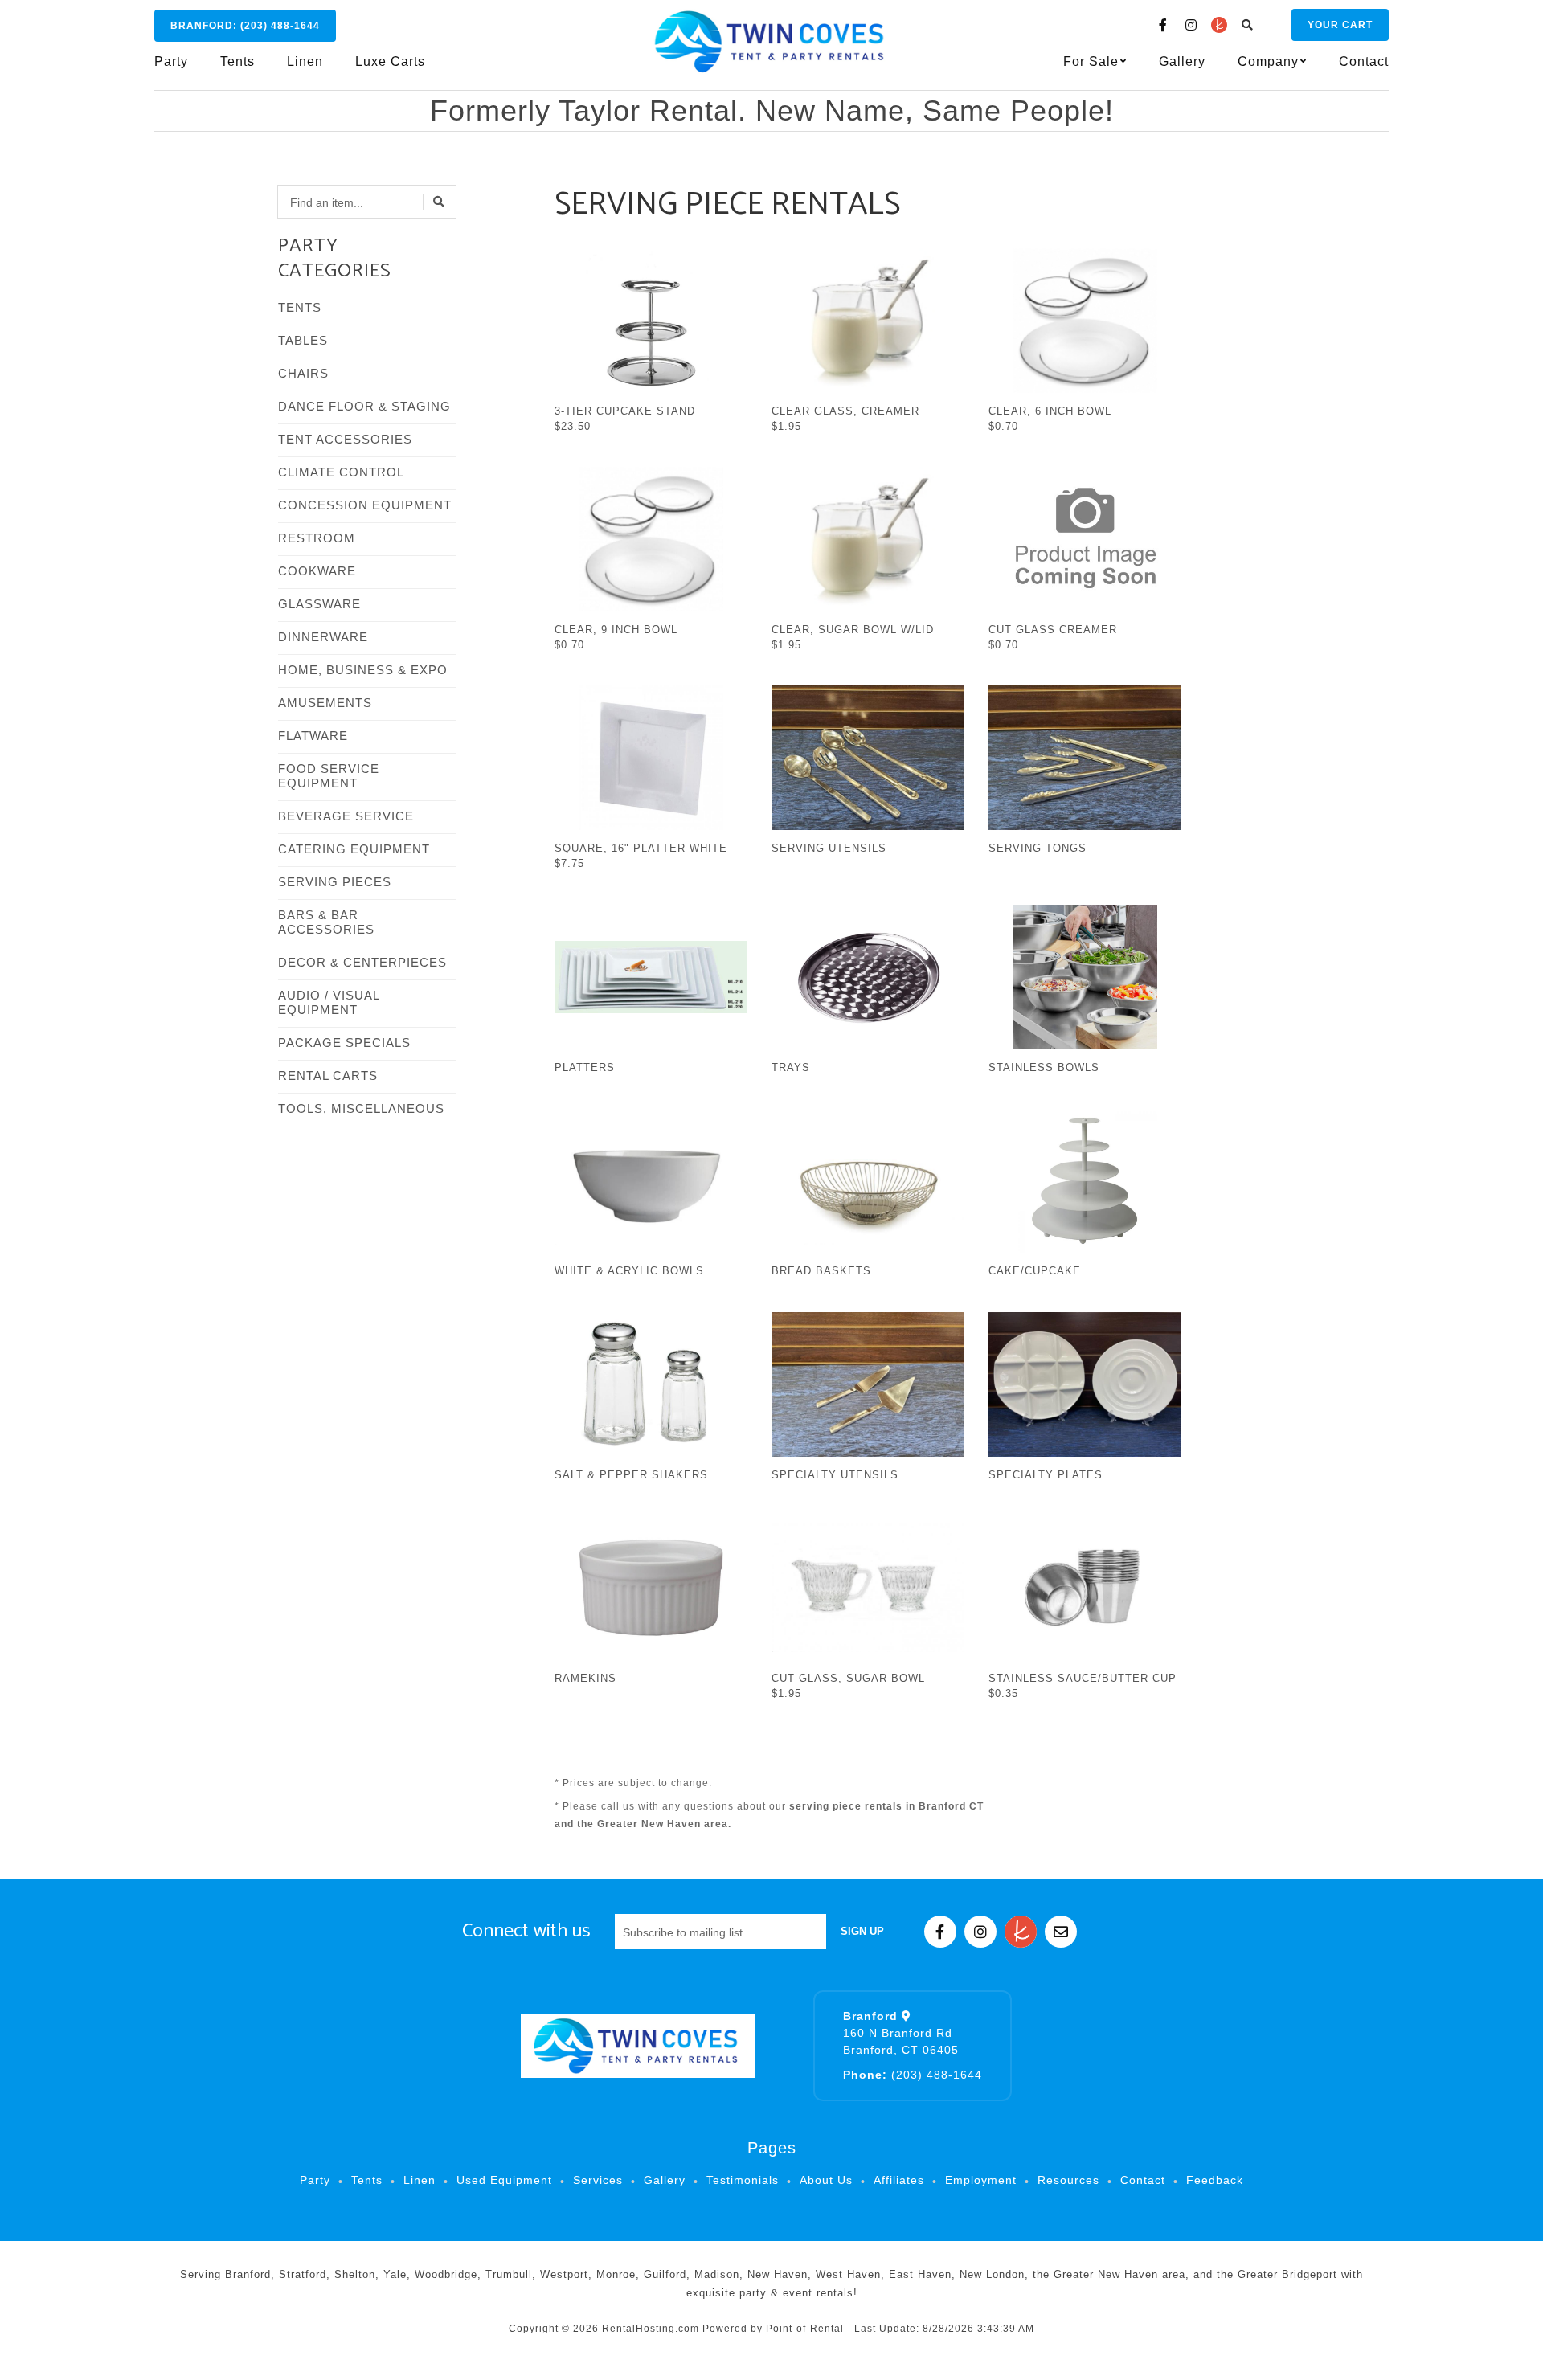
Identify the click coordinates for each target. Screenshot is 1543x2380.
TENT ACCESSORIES (345, 439)
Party (171, 61)
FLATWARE (313, 736)
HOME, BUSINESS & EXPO (363, 670)
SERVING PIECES (335, 882)
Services (598, 2180)
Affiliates (899, 2180)
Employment (981, 2180)
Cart (1340, 25)
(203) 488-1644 (913, 2075)
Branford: (245, 26)
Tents (237, 61)
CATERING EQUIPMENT (354, 849)
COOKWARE (317, 571)
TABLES (303, 340)
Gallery (1182, 61)
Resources (1068, 2180)
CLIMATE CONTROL (341, 472)
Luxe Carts (390, 61)
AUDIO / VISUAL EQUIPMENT (329, 1002)
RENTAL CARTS (328, 1075)
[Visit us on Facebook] (1163, 25)
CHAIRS (303, 373)
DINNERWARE (323, 637)
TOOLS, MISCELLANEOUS (361, 1108)
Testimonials (743, 2180)
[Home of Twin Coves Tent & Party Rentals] (637, 2046)
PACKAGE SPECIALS (344, 1043)
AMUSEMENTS (325, 703)
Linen (305, 61)
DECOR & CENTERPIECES (362, 962)
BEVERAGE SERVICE (346, 816)
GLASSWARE (319, 604)
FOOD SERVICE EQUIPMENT (329, 776)
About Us (826, 2180)
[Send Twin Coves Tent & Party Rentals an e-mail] (1061, 1932)
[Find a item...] (440, 202)
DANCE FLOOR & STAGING (364, 406)
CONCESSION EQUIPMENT (365, 505)
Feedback (1215, 2180)
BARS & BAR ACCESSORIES (326, 922)
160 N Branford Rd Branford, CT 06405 (901, 2033)
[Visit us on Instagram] (1191, 25)
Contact (1364, 61)
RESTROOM (317, 538)
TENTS (300, 307)
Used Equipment (504, 2180)
